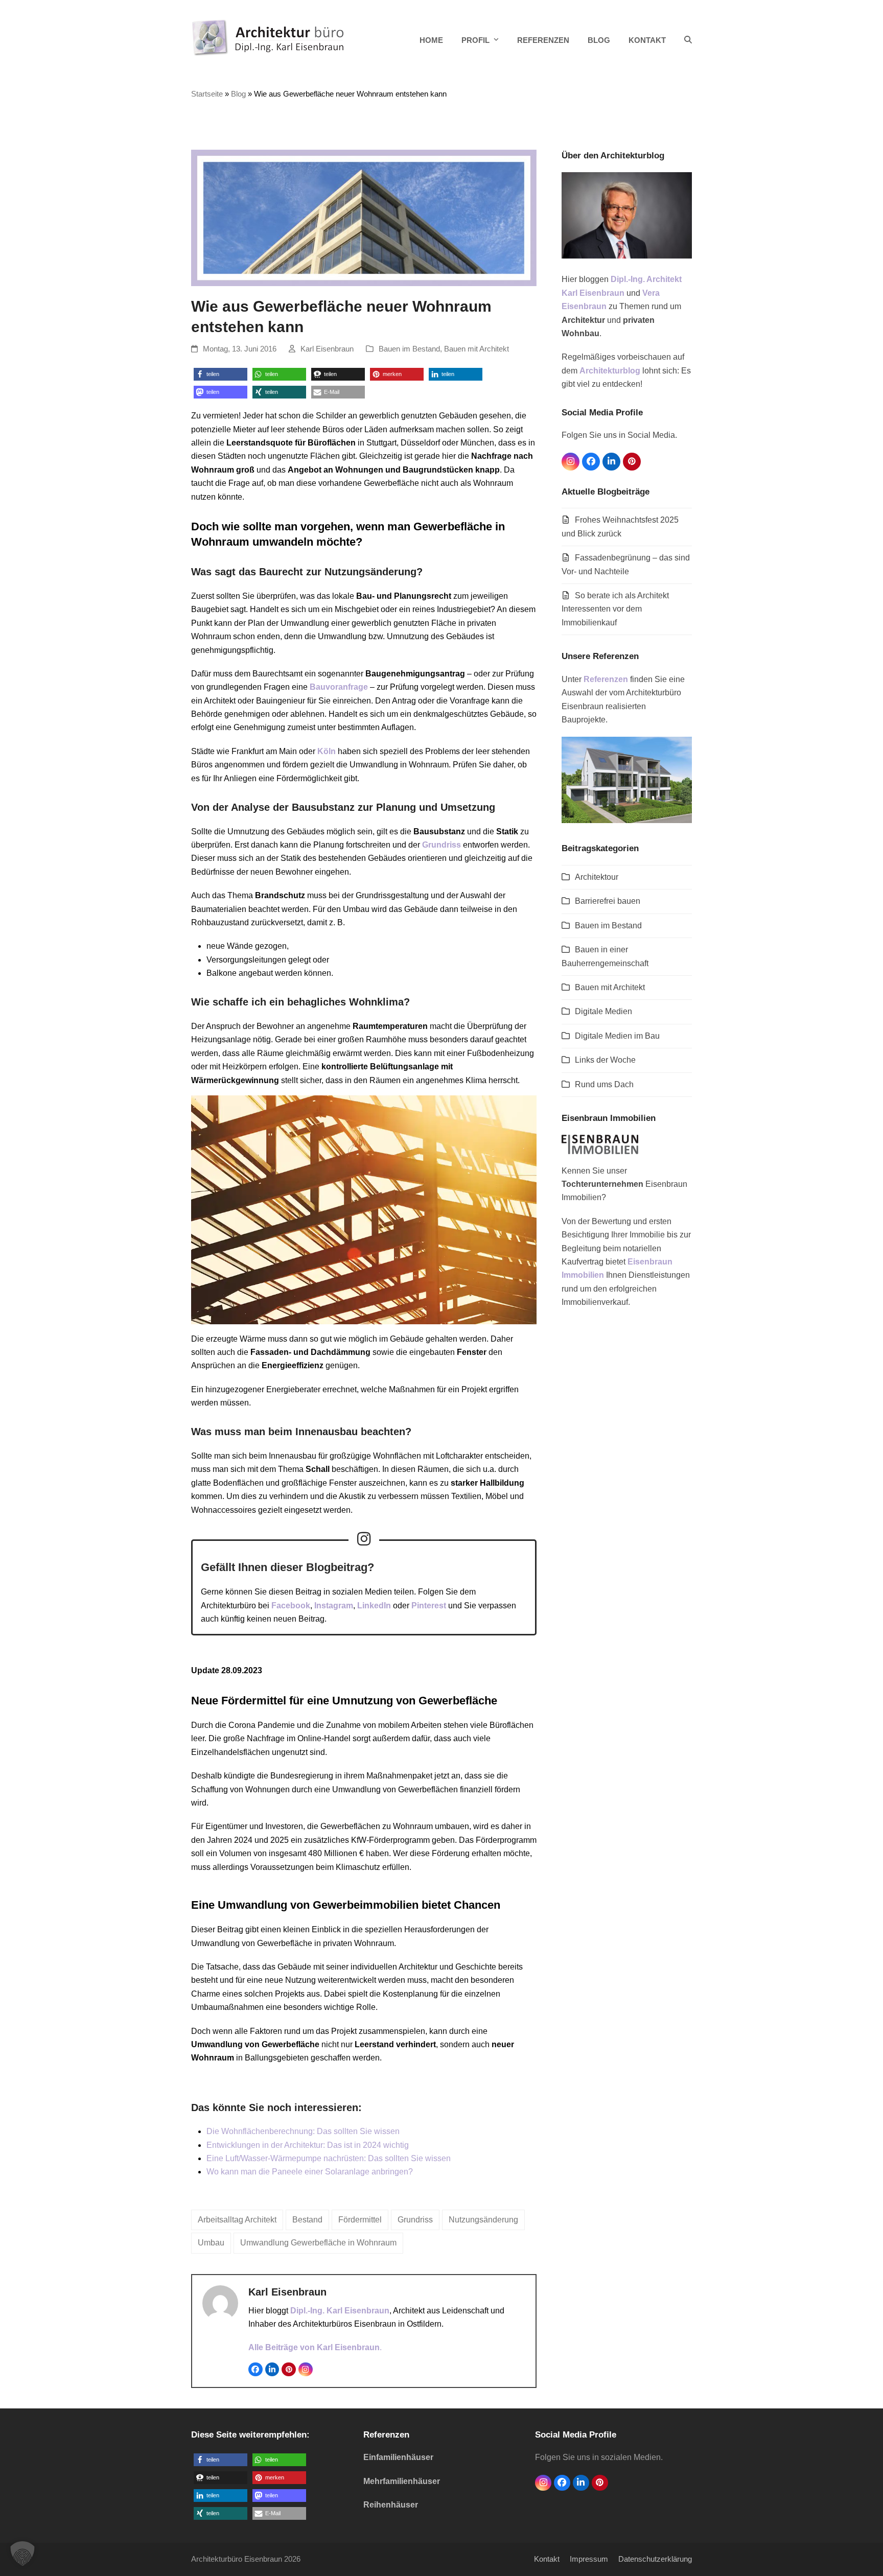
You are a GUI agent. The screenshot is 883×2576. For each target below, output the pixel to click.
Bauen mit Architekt (477, 349)
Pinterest (429, 1606)
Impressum (589, 2559)
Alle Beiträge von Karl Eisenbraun (314, 2347)
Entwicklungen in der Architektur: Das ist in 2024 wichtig (308, 2145)
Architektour (597, 877)
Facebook (291, 1606)
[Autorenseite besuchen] (220, 2302)
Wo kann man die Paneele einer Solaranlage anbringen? (310, 2172)
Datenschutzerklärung (655, 2559)
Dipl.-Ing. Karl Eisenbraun (340, 2311)
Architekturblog (610, 371)
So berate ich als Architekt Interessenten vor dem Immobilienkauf (615, 609)
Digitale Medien (603, 1011)
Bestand (307, 2220)
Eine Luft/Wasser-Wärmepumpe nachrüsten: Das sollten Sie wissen (329, 2158)
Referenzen (606, 679)
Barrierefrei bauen (608, 901)
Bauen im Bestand (409, 349)
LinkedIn (374, 1606)
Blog (238, 94)
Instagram (334, 1606)
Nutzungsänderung (483, 2220)
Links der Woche (605, 1060)
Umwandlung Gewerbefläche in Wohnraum (318, 2243)
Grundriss (441, 845)
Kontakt (547, 2559)
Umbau (211, 2243)
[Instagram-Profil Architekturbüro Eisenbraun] (364, 1539)
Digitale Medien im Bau (617, 1036)
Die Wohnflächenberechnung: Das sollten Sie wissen (303, 2131)
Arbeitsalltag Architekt (237, 2220)
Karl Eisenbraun (327, 349)
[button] (688, 40)
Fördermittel (360, 2220)
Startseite (207, 94)
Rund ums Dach (604, 1084)
